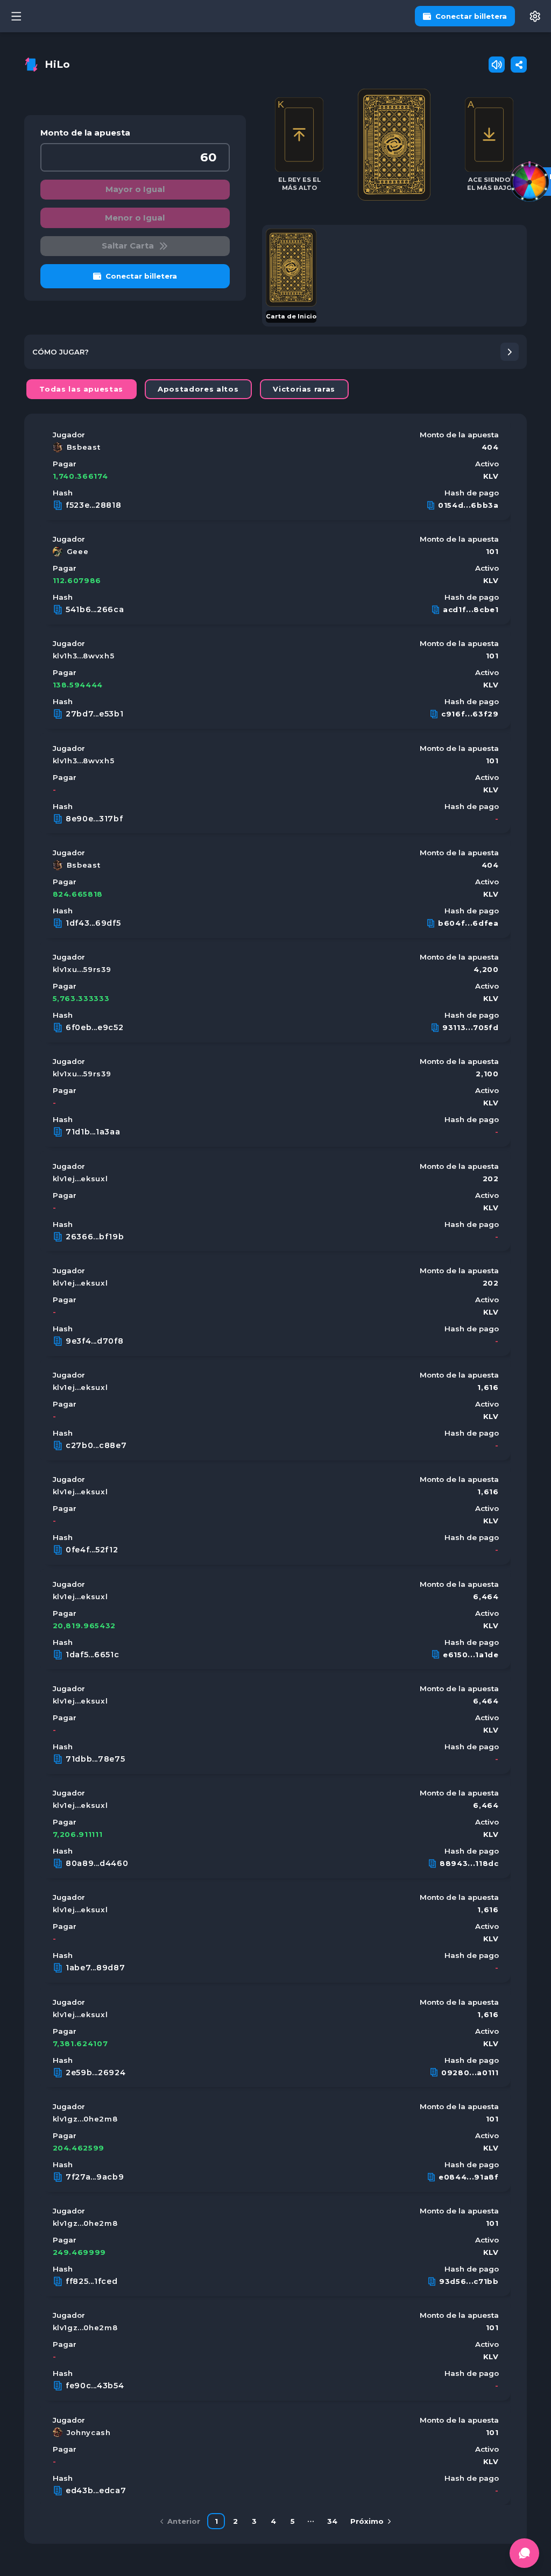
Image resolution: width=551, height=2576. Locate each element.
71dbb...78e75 (96, 1759)
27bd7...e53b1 (95, 714)
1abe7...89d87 (96, 1968)
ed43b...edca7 (96, 2490)
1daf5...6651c (93, 1655)
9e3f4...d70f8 (95, 1341)
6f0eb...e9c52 (95, 1027)
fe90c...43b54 (95, 2386)
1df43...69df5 (93, 923)
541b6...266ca (95, 609)
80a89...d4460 (97, 1863)
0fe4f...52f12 (92, 1550)
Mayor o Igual (135, 189)
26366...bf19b (95, 1237)
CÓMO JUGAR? (61, 352)
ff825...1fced (92, 2281)
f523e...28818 (94, 505)
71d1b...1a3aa (93, 1132)
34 (332, 2521)
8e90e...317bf (94, 819)
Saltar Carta (128, 246)
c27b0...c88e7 (96, 1445)
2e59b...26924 (96, 2073)
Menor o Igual (135, 218)
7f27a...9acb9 (95, 2177)
